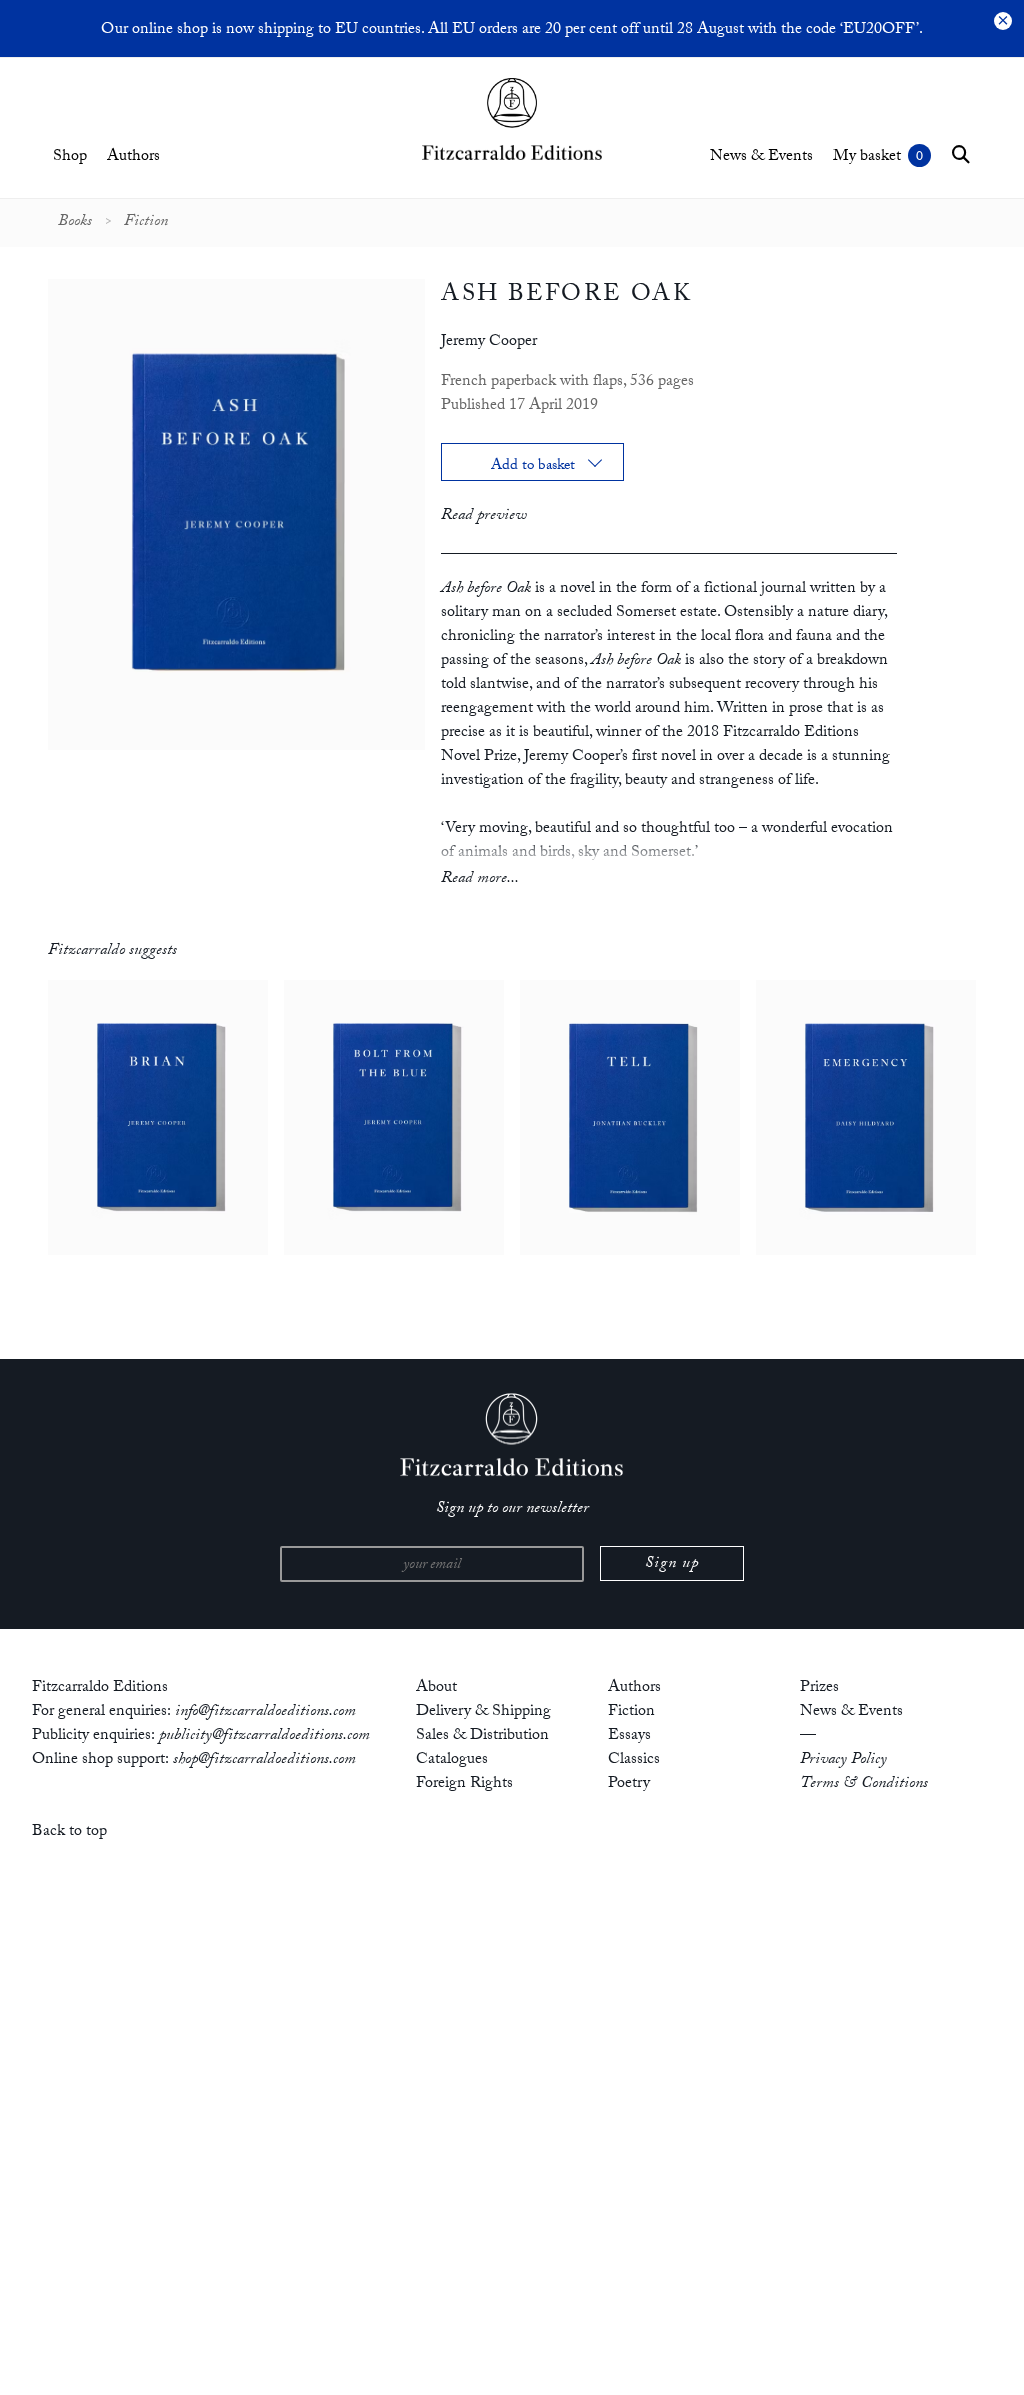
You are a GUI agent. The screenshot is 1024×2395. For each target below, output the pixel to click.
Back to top (69, 1832)
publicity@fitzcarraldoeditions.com (264, 1736)
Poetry (629, 1784)
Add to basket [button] (532, 467)
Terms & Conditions (864, 1784)
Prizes (819, 1688)
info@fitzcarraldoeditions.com (265, 1712)
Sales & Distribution (482, 1736)
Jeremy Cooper (489, 342)
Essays (629, 1736)
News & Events (761, 157)
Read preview (484, 516)
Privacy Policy (843, 1760)
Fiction (146, 223)
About (436, 1688)
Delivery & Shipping (483, 1712)
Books (75, 223)
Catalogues (452, 1760)
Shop (70, 157)
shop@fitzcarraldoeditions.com (264, 1760)
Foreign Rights (464, 1784)
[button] (961, 154)
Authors (133, 157)
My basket (867, 157)
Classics (634, 1760)
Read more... (480, 879)
